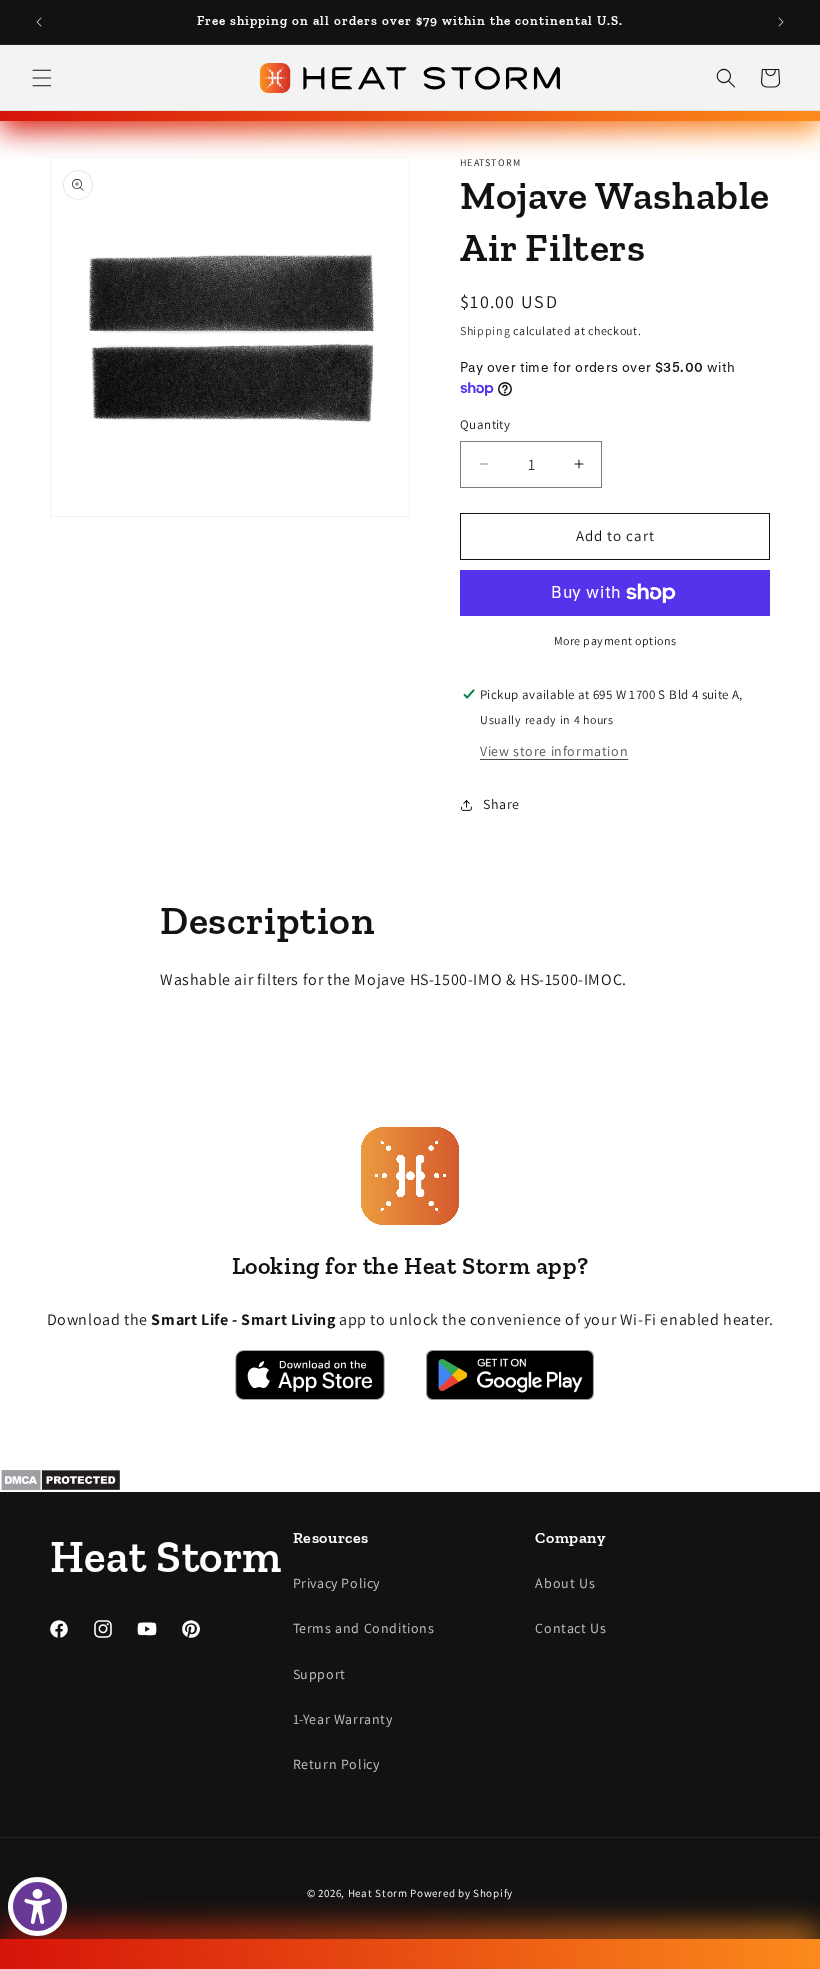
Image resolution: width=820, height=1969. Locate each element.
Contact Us (570, 1628)
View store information (554, 751)
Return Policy (336, 1764)
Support (319, 1674)
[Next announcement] (781, 22)
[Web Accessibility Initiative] (37, 1906)
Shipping (485, 330)
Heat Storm (378, 1893)
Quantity (485, 424)
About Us (565, 1583)
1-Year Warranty (343, 1719)
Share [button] (501, 804)
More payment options (615, 640)
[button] (42, 78)
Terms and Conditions (364, 1628)
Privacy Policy (336, 1583)
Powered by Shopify (461, 1893)
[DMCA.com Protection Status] (410, 1480)
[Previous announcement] (39, 22)
